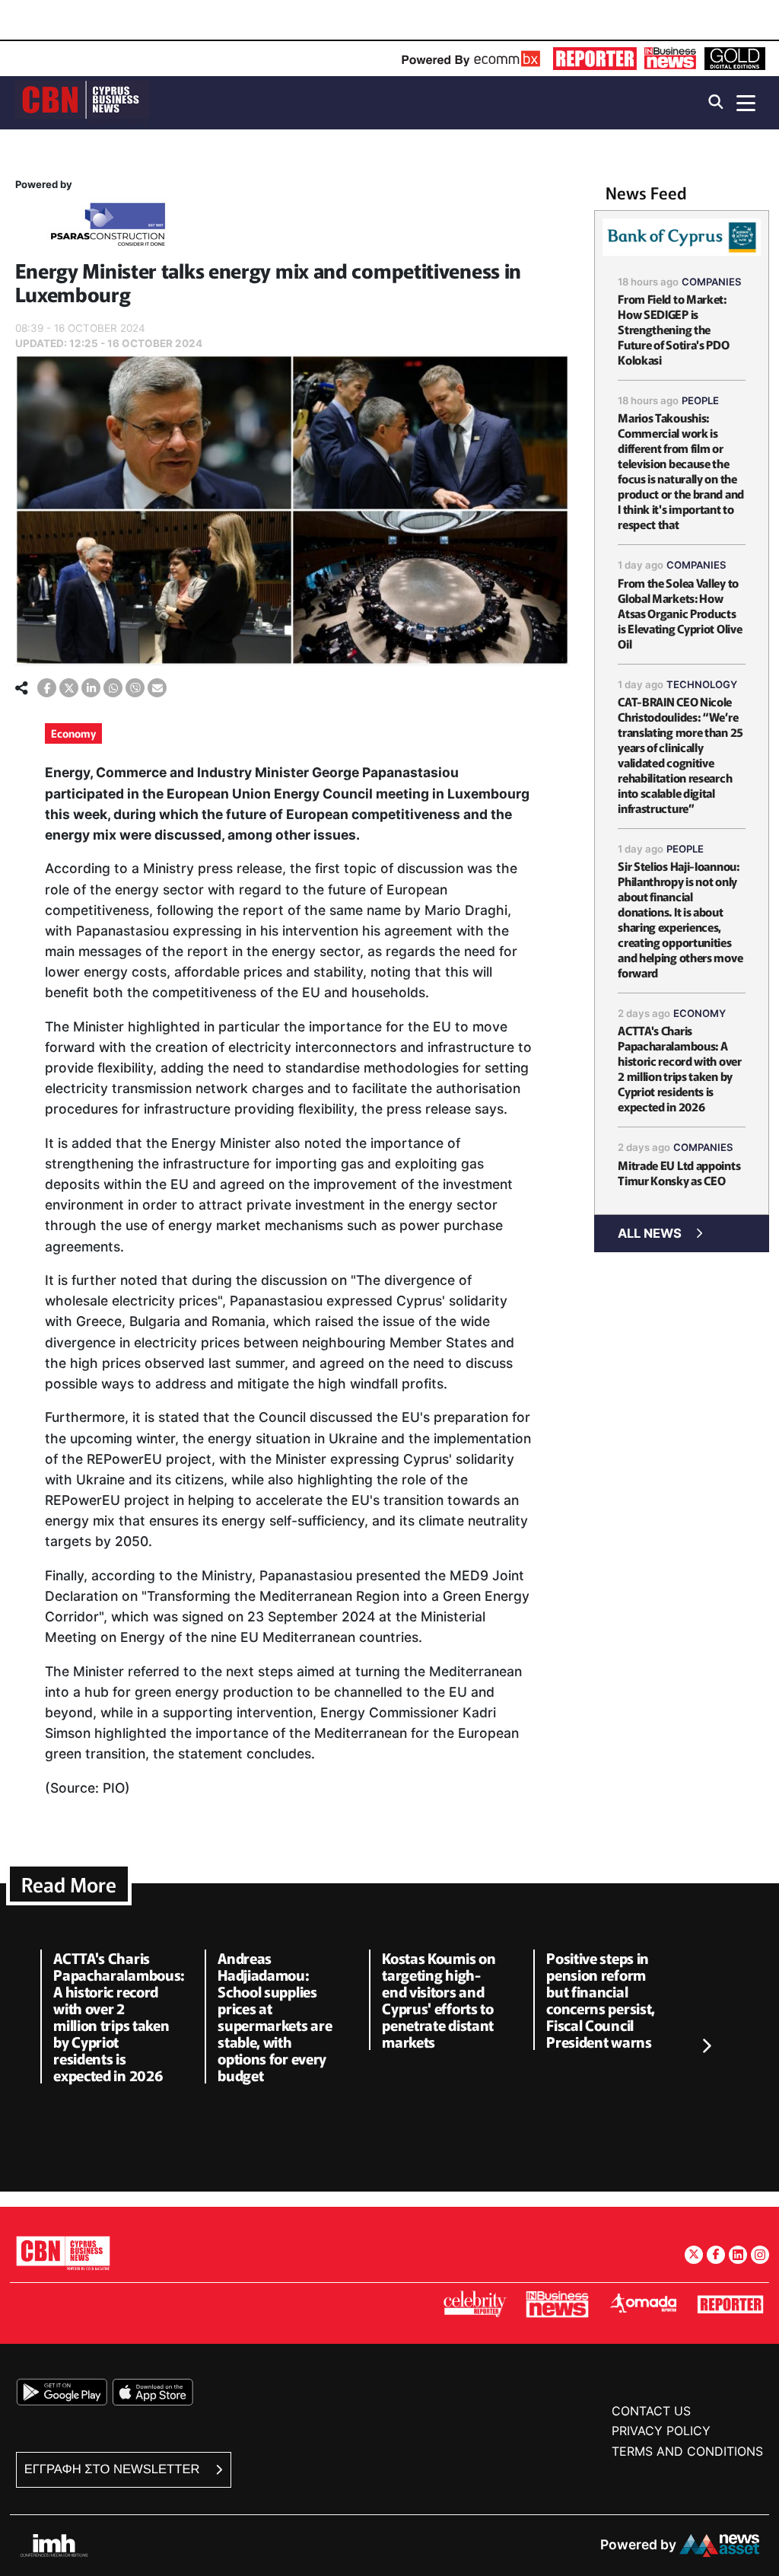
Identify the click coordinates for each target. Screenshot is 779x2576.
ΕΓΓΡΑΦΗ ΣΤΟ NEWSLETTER (114, 2469)
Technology (702, 684)
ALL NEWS (650, 1233)
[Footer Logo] (63, 2253)
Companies (712, 282)
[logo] (82, 102)
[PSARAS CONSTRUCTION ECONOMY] (108, 227)
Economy (73, 733)
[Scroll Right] (706, 2046)
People (700, 400)
